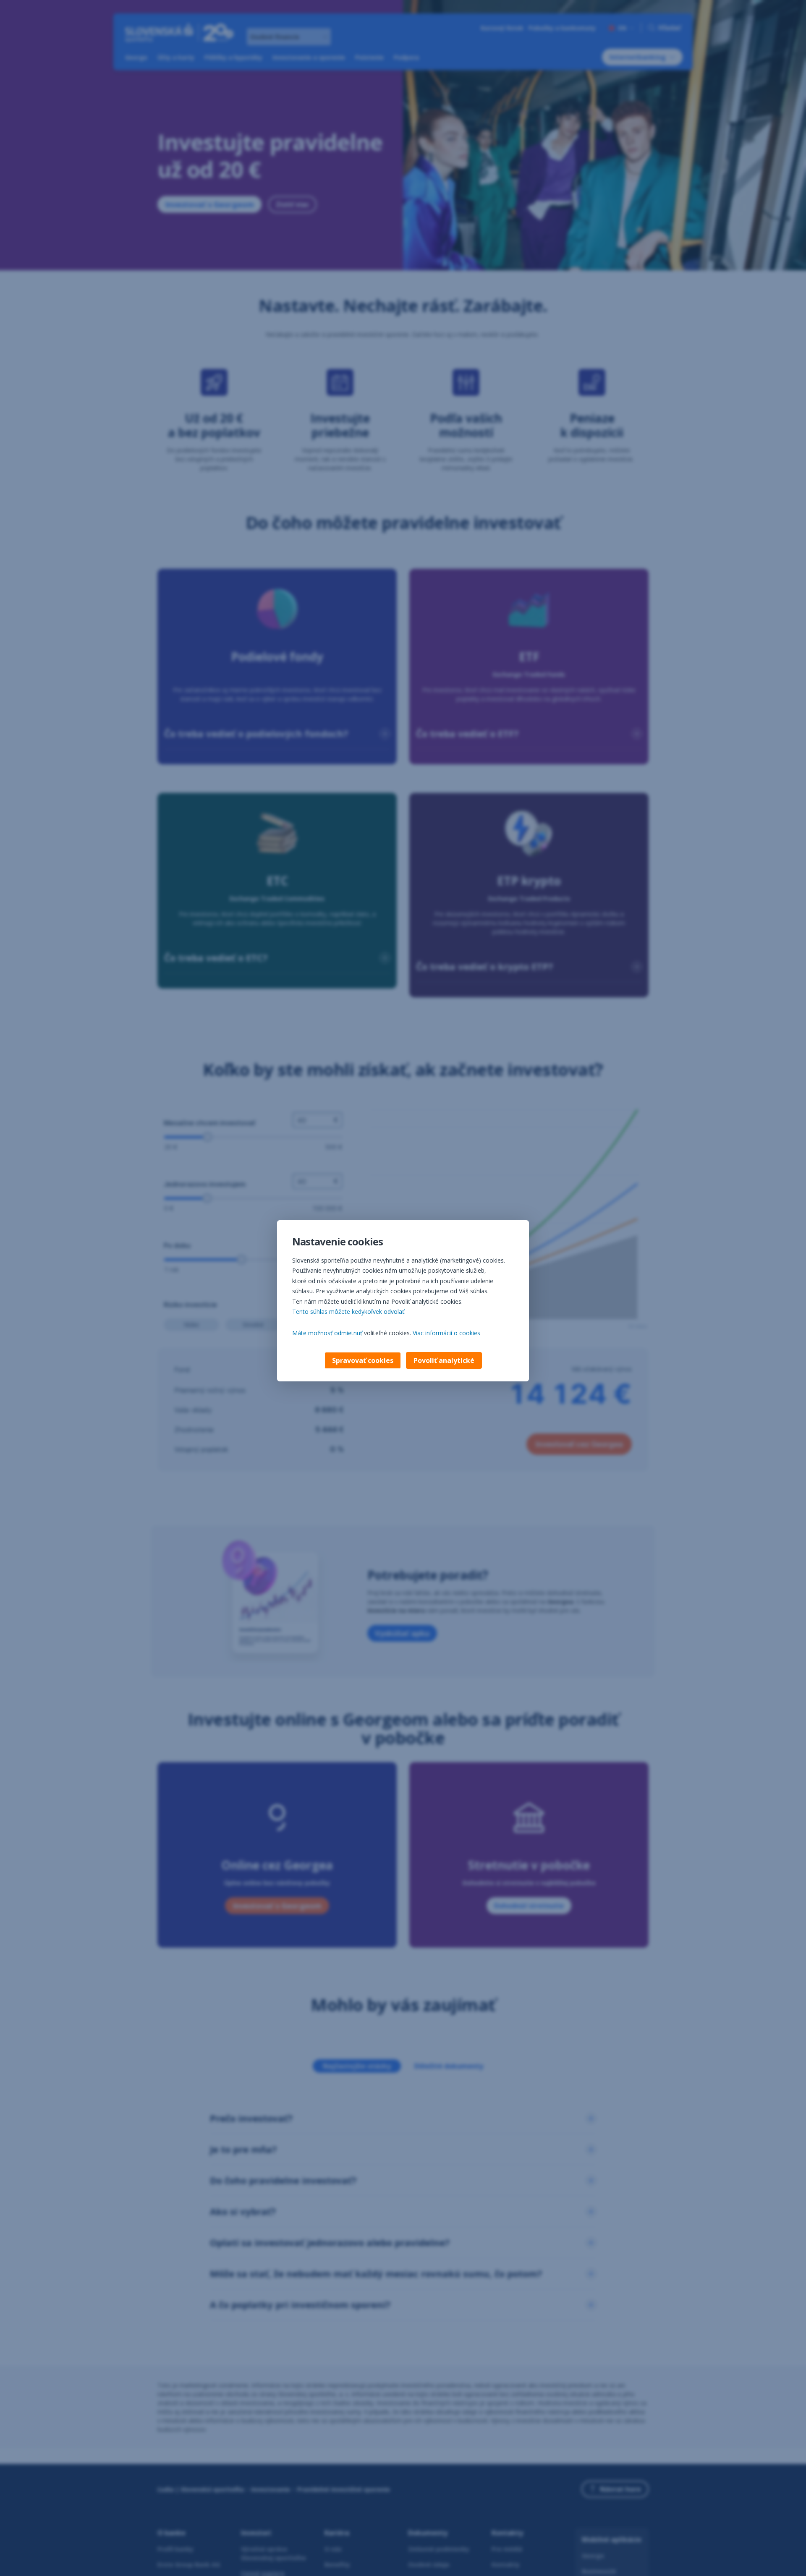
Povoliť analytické (444, 1360)
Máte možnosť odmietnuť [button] (327, 1333)
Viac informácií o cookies (446, 1333)
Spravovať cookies (363, 1360)
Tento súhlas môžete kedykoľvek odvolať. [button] (349, 1312)
